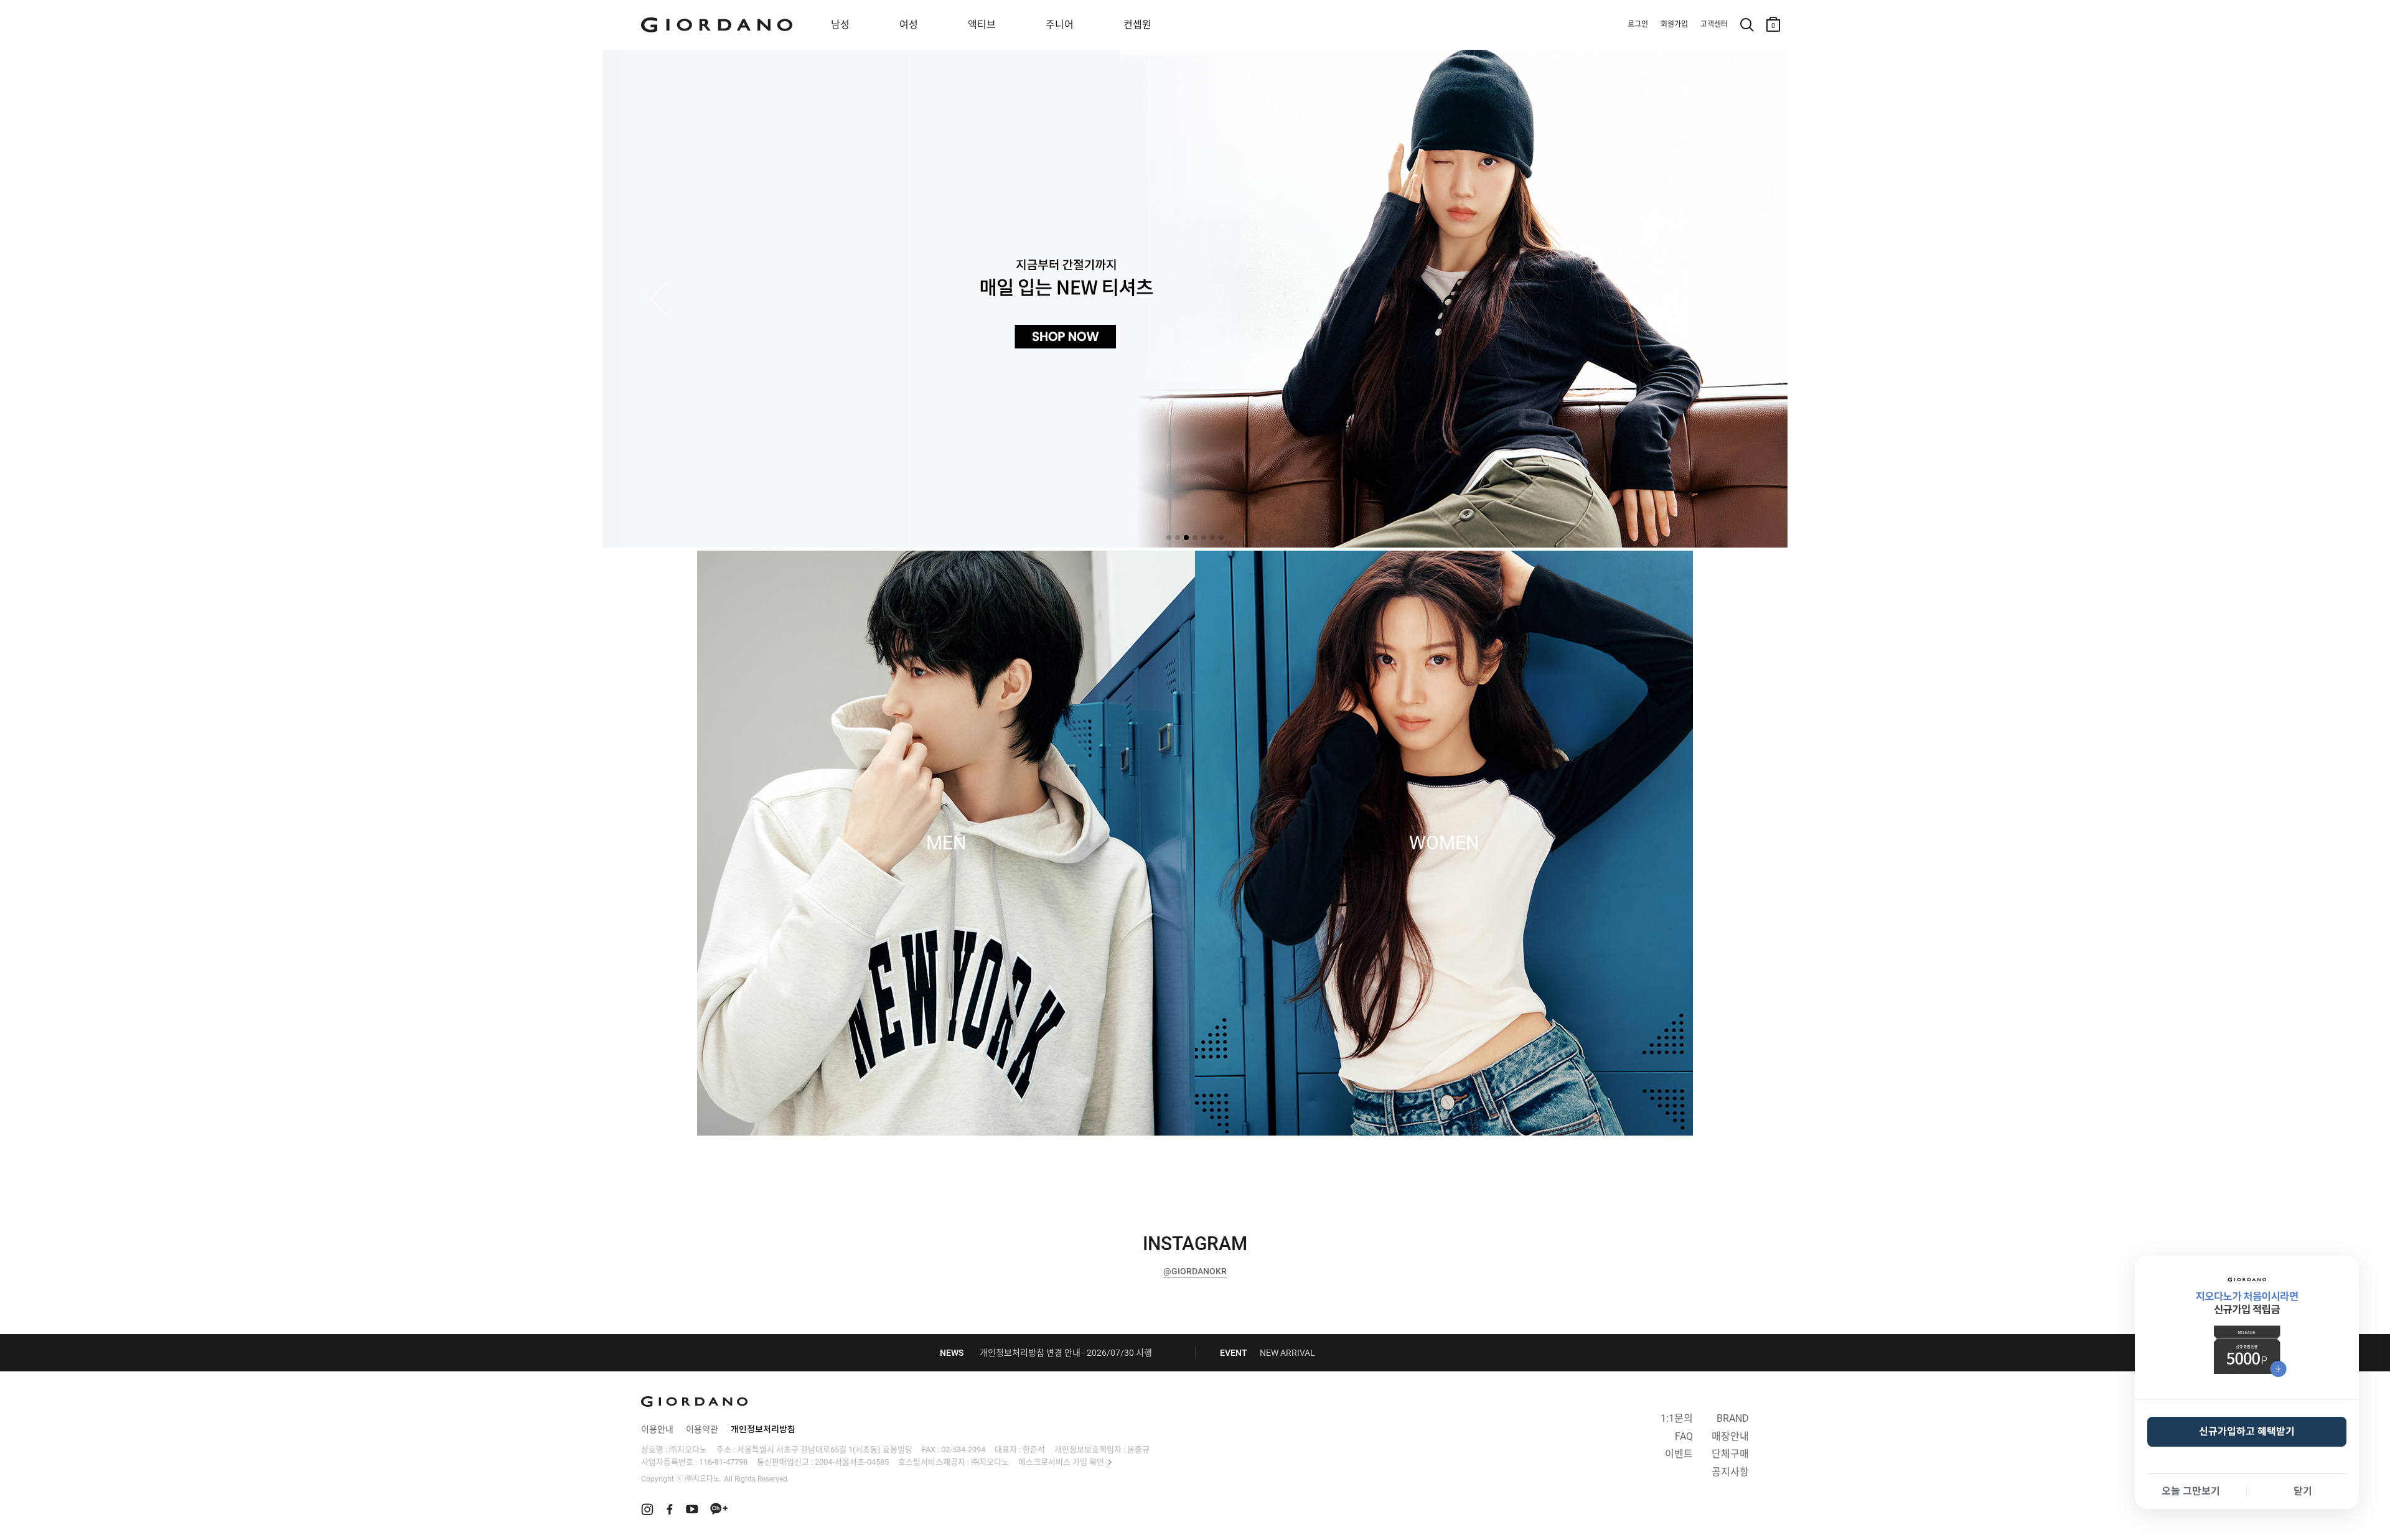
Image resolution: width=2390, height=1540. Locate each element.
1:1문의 (1677, 1418)
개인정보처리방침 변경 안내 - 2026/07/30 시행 (1066, 1353)
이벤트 (1679, 1454)
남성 (840, 25)
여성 (909, 25)
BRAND (1733, 1418)
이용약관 (702, 1429)
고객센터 (1714, 24)
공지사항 (1730, 1472)
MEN (946, 843)
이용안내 (657, 1429)
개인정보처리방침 (763, 1429)
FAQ (1684, 1436)
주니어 (1060, 25)
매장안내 (1730, 1436)
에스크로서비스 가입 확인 (1061, 1462)
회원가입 (1674, 24)
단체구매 (1730, 1454)
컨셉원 (1137, 25)
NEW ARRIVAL (1287, 1353)
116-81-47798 (723, 1462)
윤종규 (1138, 1449)
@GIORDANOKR (1195, 1271)
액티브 (982, 25)
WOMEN (1444, 843)
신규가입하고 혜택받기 (2247, 1431)
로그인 (1638, 24)
